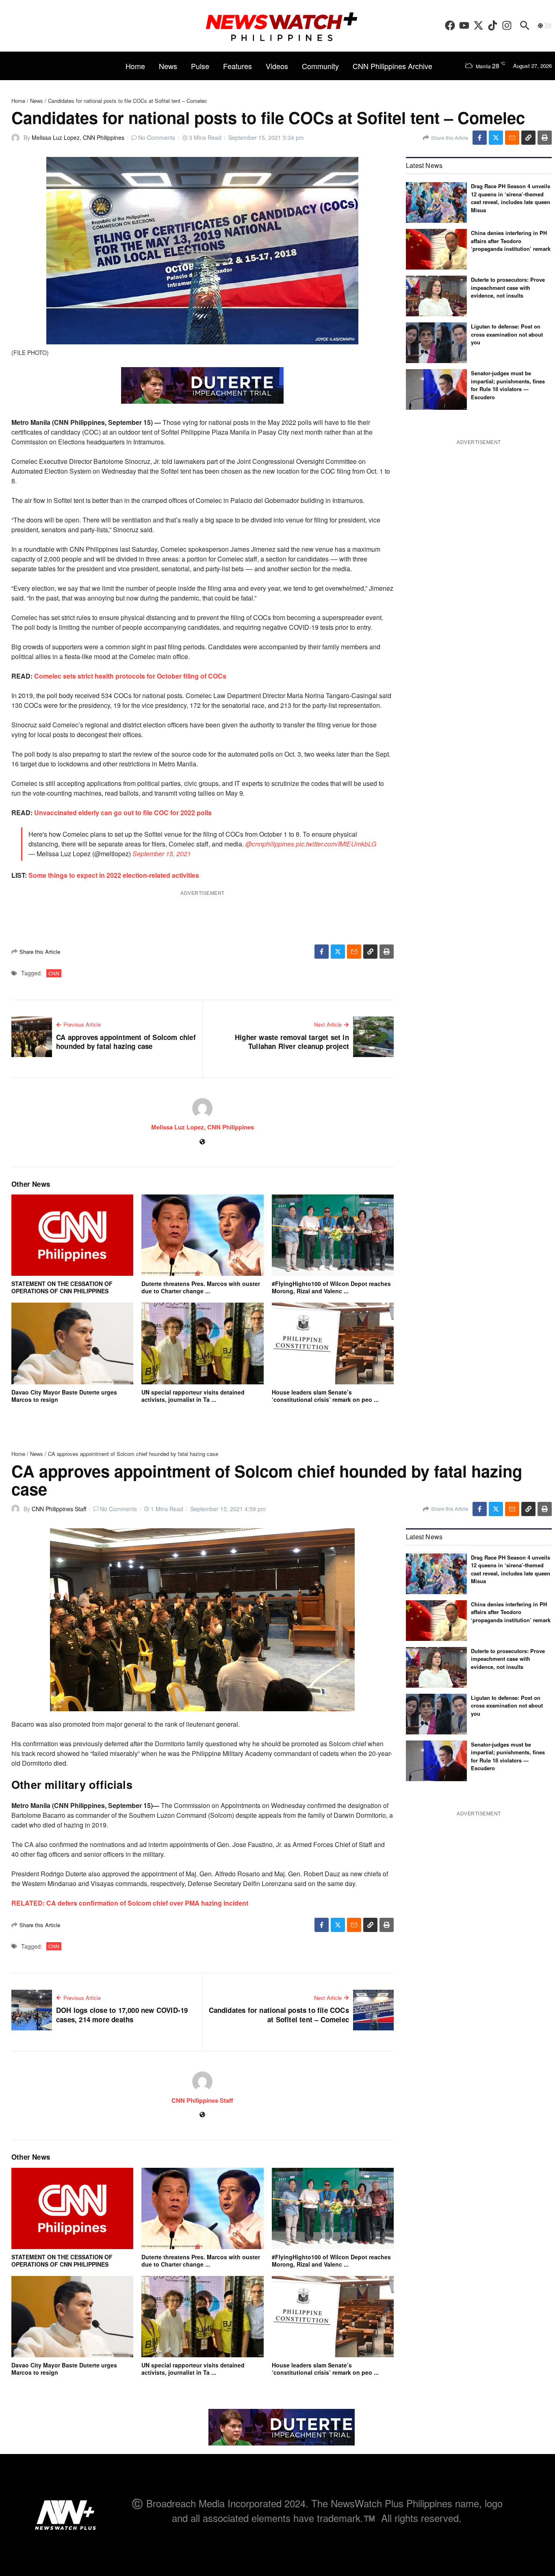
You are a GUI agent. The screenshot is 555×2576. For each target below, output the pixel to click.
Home (135, 66)
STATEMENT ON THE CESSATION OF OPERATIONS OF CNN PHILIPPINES (62, 1287)
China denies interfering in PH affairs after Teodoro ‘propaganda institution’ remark (511, 241)
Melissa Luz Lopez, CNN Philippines (78, 137)
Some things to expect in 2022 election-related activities (114, 875)
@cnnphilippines (270, 844)
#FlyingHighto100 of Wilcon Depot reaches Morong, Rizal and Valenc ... (331, 1287)
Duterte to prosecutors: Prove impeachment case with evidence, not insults (508, 287)
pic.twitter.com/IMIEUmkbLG (336, 844)
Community (320, 66)
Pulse (200, 66)
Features (237, 66)
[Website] (202, 1142)
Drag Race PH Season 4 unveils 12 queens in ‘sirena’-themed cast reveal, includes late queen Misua (511, 198)
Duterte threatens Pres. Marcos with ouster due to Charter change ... (201, 1287)
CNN (54, 973)
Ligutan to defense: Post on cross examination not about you (507, 334)
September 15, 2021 (162, 854)
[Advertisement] (479, 1875)
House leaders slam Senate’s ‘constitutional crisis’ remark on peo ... (325, 1396)
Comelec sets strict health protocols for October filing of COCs (130, 676)
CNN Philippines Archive (392, 66)
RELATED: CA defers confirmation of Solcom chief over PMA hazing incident (130, 1903)
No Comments (157, 137)
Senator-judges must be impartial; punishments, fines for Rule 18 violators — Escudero (508, 385)
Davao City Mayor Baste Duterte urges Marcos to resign (64, 1396)
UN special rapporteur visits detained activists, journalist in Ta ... (193, 1396)
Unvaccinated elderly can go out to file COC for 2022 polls (123, 813)
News (168, 66)
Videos (277, 66)
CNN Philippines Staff (59, 1509)
